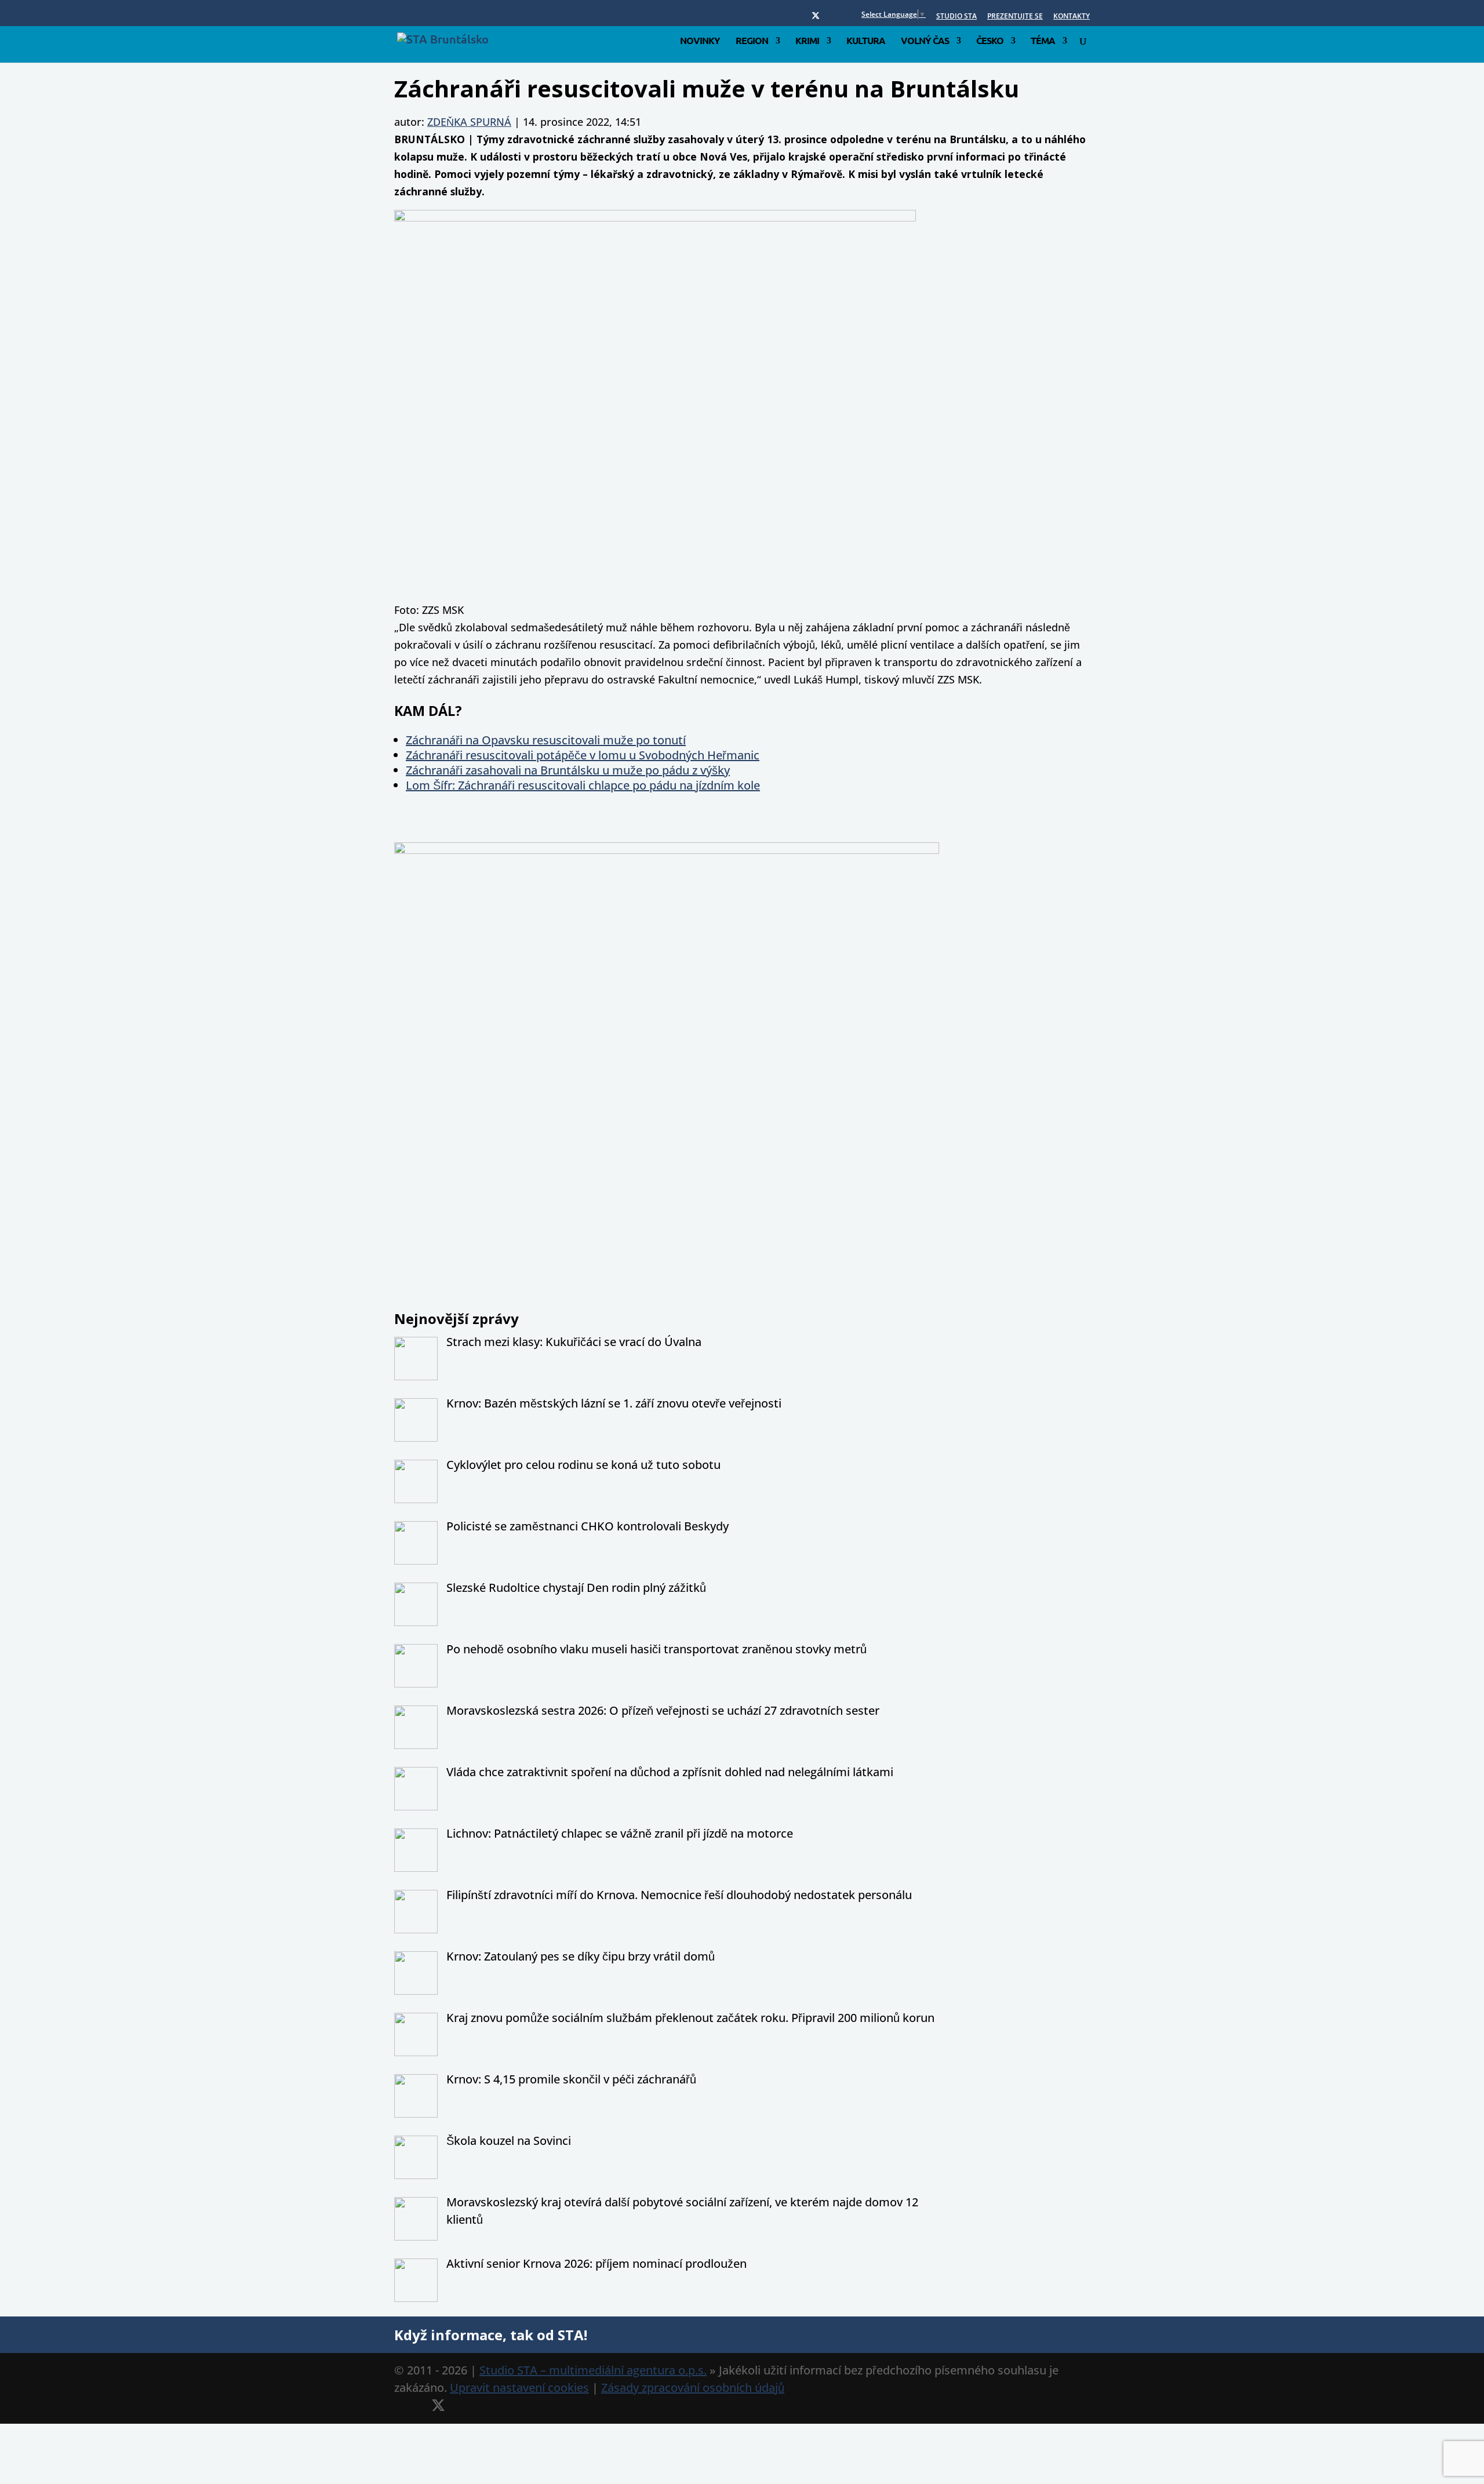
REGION (752, 41)
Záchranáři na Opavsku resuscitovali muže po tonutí (546, 740)
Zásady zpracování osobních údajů (693, 2387)
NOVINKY (700, 41)
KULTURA (866, 41)
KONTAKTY (1072, 17)
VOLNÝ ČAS (925, 41)
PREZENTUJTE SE (1015, 17)
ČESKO (990, 41)
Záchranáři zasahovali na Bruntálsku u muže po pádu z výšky (568, 770)
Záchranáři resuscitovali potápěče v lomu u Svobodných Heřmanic (583, 755)
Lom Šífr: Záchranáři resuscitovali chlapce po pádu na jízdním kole (583, 785)
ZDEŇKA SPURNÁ (469, 122)
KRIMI (807, 41)
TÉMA (1043, 41)
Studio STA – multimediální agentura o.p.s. (593, 2370)
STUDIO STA (956, 17)
